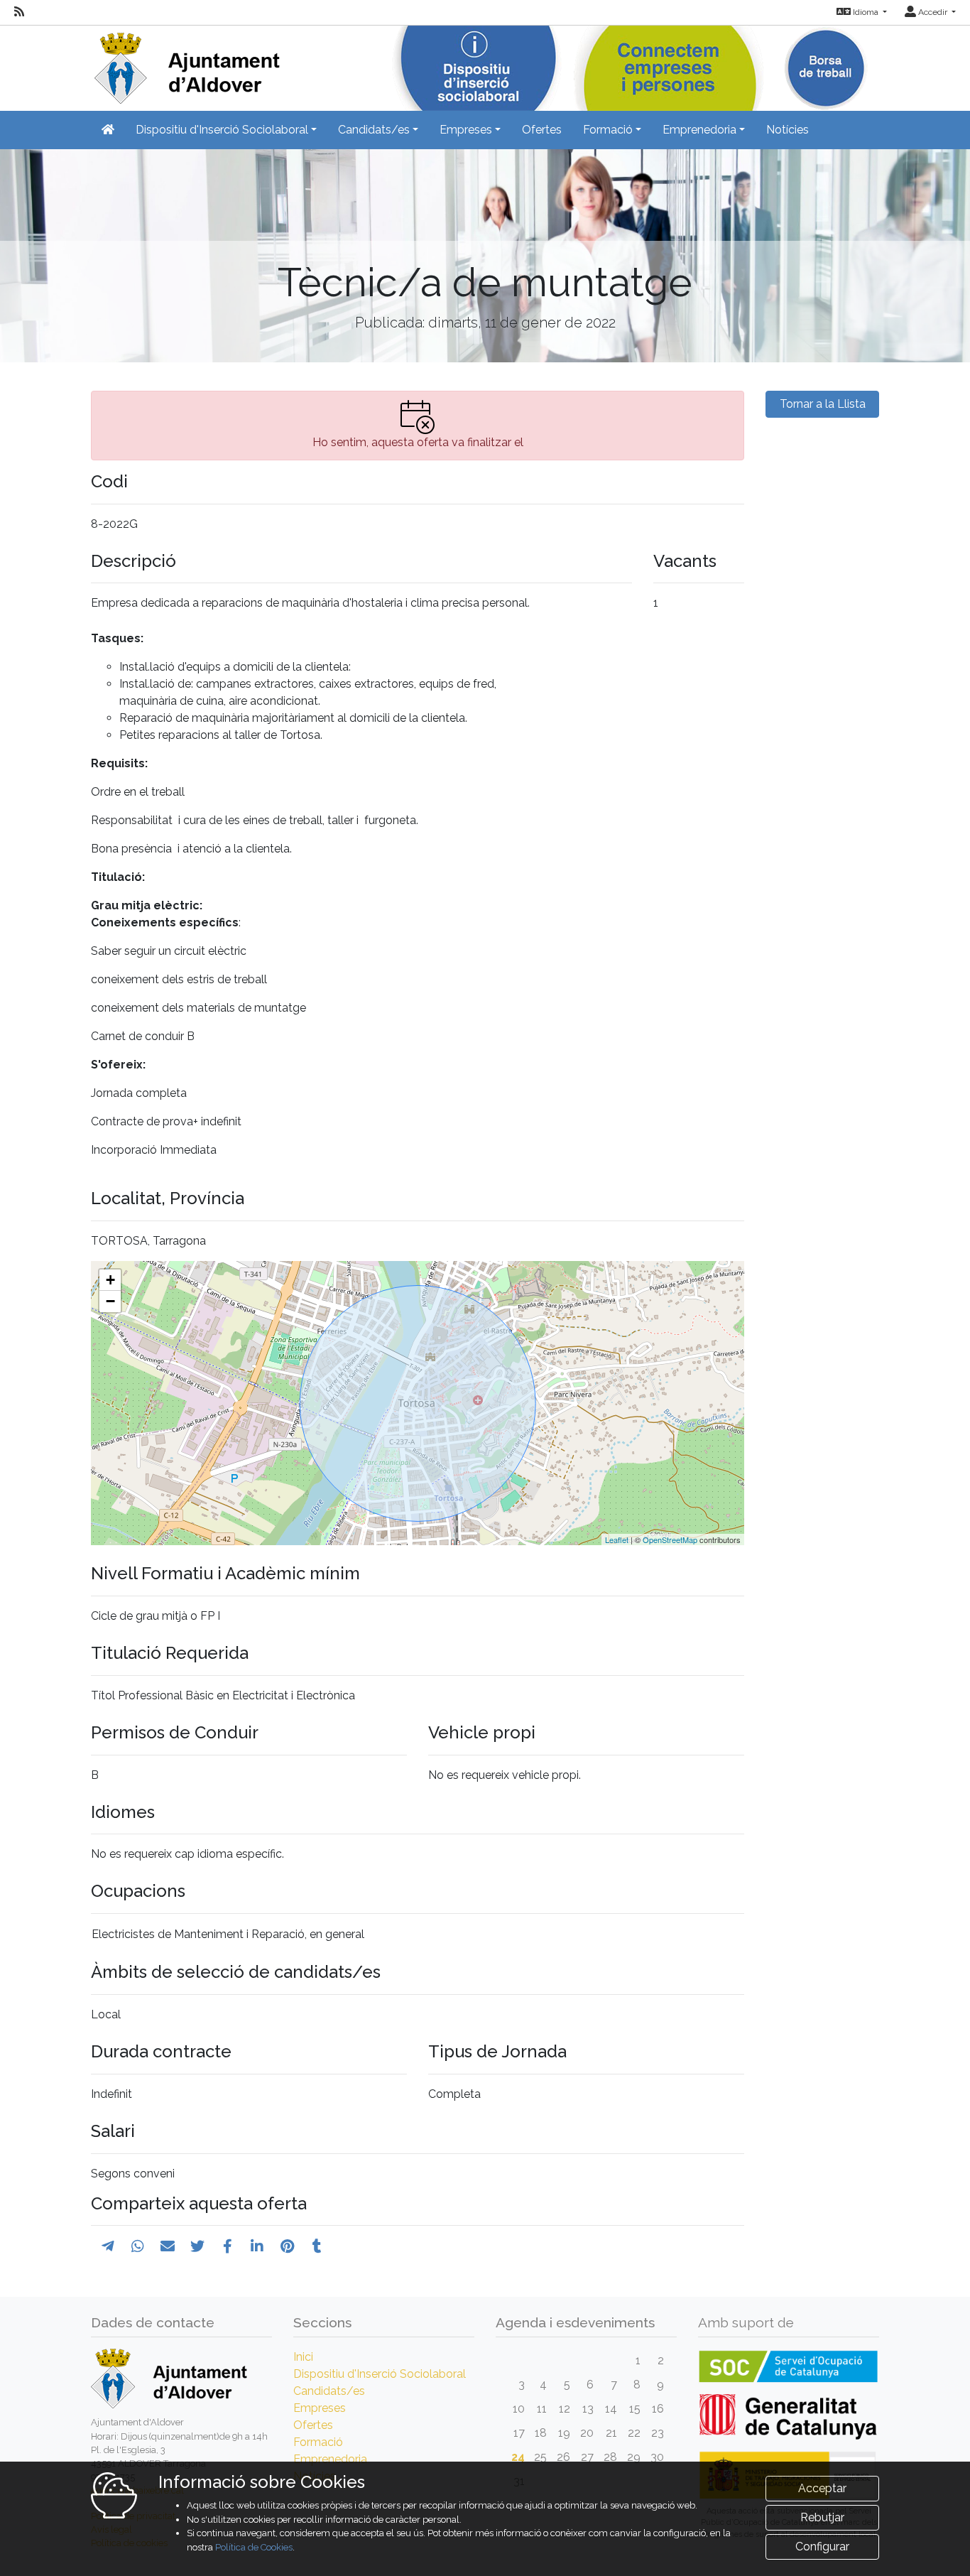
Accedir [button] (933, 12)
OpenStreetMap (670, 1539)
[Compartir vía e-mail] (168, 2246)
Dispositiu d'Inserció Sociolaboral (380, 2374)
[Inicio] (185, 64)
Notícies (788, 130)
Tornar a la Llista (823, 404)
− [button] (110, 1301)
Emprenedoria (330, 2459)
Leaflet (617, 1539)
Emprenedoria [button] (699, 130)
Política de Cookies (254, 2547)
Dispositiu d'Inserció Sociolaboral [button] (222, 130)
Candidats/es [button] (374, 130)
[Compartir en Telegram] (108, 2246)
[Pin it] (287, 2246)
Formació (318, 2442)
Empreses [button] (466, 130)
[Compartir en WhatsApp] (138, 2246)
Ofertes (542, 130)
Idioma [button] (866, 12)
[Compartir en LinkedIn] (257, 2246)
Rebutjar (822, 2517)
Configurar (822, 2547)
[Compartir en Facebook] (228, 2246)
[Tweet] (197, 2246)
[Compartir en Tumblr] (317, 2246)
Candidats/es (329, 2391)
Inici (303, 2357)
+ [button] (110, 1280)
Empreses (320, 2408)
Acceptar (822, 2488)
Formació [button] (608, 130)
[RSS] (19, 12)
